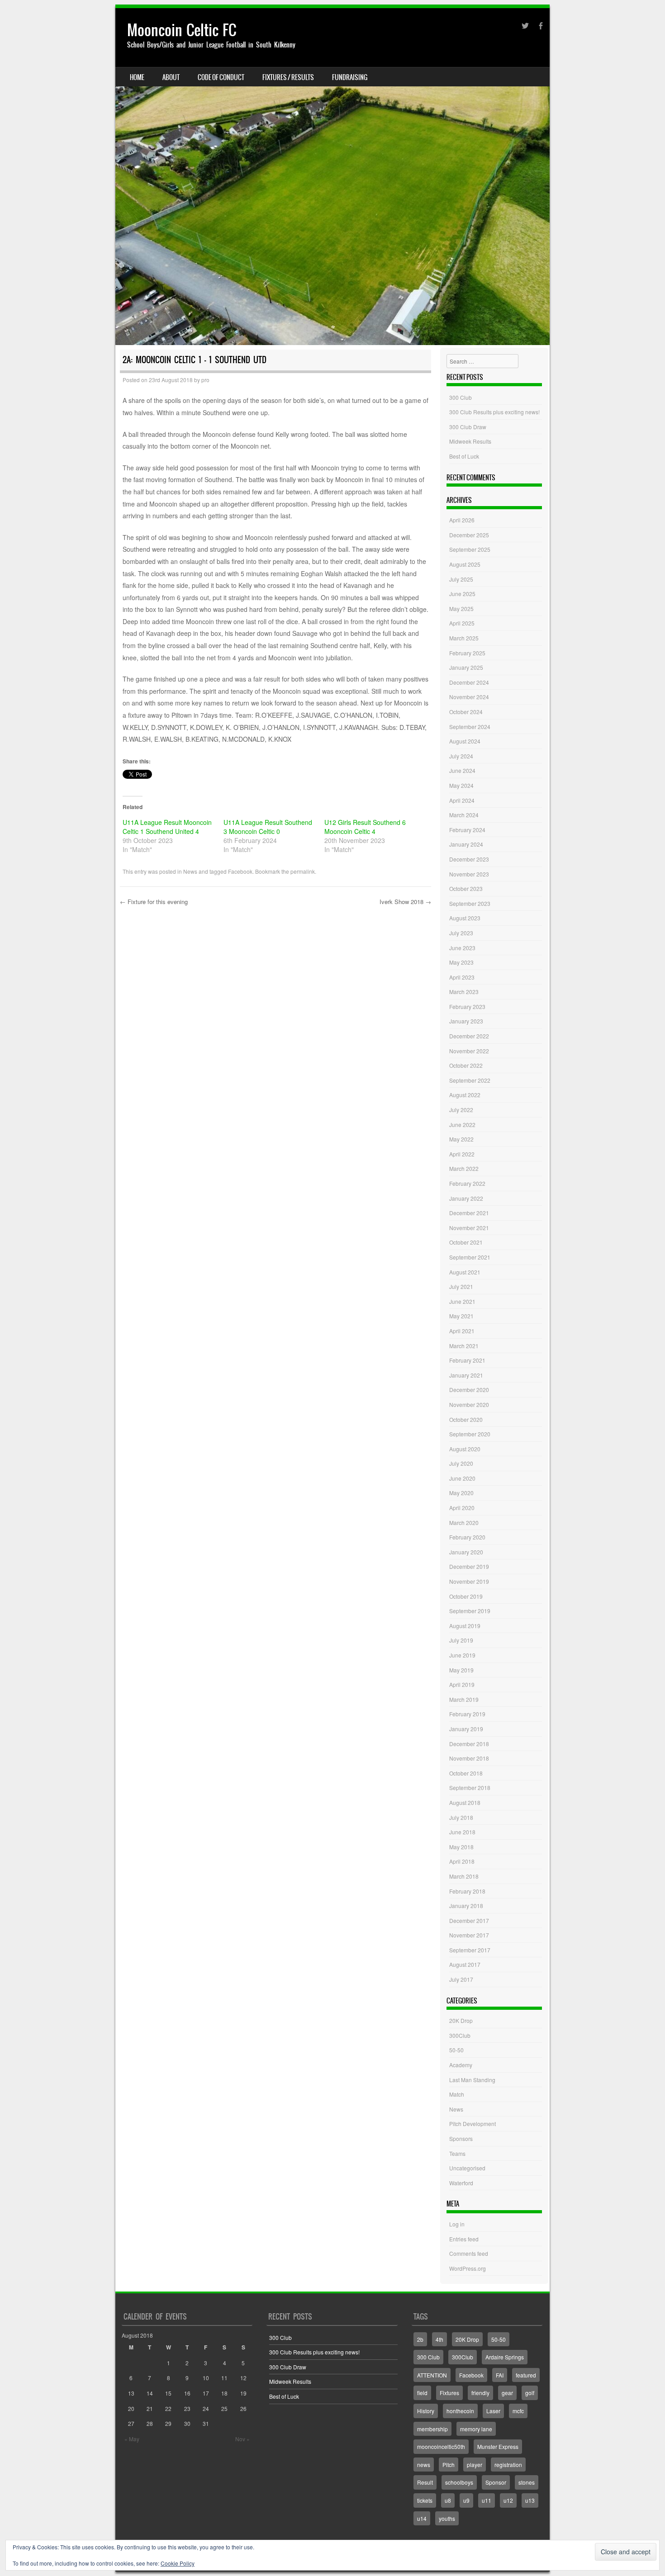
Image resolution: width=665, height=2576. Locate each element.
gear (507, 2393)
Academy (461, 2065)
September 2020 (470, 1434)
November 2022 (469, 1051)
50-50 (456, 2050)
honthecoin (460, 2411)
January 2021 (466, 1375)
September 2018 (470, 1788)
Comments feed (469, 2253)
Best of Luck (464, 456)
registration (508, 2465)
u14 (422, 2518)
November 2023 (469, 874)
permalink (303, 871)
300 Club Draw (468, 427)
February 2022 (467, 1183)
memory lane (476, 2429)
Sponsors (461, 2138)
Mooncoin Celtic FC (182, 30)
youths (447, 2518)
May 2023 (461, 962)
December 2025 (469, 535)
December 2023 (469, 859)
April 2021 (462, 1331)
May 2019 (461, 1670)
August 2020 (465, 1449)
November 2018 (469, 1758)
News (190, 871)
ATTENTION (432, 2375)
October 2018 (466, 1773)
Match (457, 2094)
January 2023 (466, 1021)
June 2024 (462, 770)
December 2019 (469, 1566)
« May (132, 2439)
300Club (460, 2035)
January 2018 (466, 1906)
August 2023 (465, 918)
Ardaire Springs (505, 2357)
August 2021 (465, 1272)
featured (526, 2375)
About (171, 77)
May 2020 (461, 1493)
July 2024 (461, 756)
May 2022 (461, 1139)
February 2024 (467, 830)
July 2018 (461, 1817)
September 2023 (470, 903)
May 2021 (461, 1316)
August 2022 (465, 1095)
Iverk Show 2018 (405, 902)
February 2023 (467, 1006)
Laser (493, 2411)
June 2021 (462, 1301)
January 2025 (466, 667)
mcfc (518, 2411)
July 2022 (461, 1110)
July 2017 (461, 1979)
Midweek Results (470, 441)
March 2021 (464, 1346)
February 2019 (467, 1714)
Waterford (461, 2183)
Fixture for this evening (154, 902)
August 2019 (465, 1626)
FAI (500, 2375)
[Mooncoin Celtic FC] (332, 177)
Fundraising (350, 77)
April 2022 (462, 1154)
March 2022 (464, 1168)
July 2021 (461, 1286)
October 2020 (466, 1419)
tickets (425, 2500)
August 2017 (465, 1964)
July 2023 (461, 933)
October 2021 (466, 1242)
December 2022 (469, 1036)
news (424, 2465)
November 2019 (469, 1581)
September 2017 (470, 1950)
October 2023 (466, 888)
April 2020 (462, 1508)
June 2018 (462, 1832)
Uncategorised (467, 2168)
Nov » (242, 2439)
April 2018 (462, 1861)
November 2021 (469, 1228)
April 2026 (462, 520)
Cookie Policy (178, 2563)
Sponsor (496, 2482)
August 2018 (465, 1802)
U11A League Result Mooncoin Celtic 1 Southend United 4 (167, 827)
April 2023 (462, 977)
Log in (457, 2224)
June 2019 (462, 1655)
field (422, 2393)
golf (530, 2393)
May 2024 (461, 785)
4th (439, 2339)
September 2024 (470, 727)
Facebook (240, 871)
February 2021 (467, 1360)
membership (432, 2429)
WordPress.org (468, 2268)
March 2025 (464, 638)
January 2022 (466, 1198)
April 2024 (462, 800)
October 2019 (466, 1596)
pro (205, 380)
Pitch (449, 2465)
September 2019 (470, 1611)
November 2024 (469, 697)
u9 (466, 2500)
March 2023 (464, 992)
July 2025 (461, 579)
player (475, 2465)
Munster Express (498, 2446)
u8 (448, 2500)
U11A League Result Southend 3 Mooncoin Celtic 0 (268, 827)
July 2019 (461, 1640)
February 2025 (467, 653)
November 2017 (469, 1935)
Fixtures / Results (288, 77)
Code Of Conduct (221, 77)
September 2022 (470, 1080)
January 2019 (466, 1729)
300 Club (461, 397)
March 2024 (464, 815)
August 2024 (465, 741)
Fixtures (449, 2393)
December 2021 (469, 1213)
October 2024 (466, 712)
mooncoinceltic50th (441, 2446)
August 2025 (465, 564)
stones (527, 2482)
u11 (487, 2500)
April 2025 (462, 623)
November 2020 (469, 1404)
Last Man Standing (472, 2080)
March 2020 (464, 1522)
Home (137, 77)
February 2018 (467, 1891)
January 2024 (466, 844)
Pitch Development (473, 2124)
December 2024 (469, 682)
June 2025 (462, 594)
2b (420, 2339)
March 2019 (464, 1699)
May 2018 (461, 1847)
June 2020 (462, 1478)
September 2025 (470, 549)
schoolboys (459, 2482)
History (426, 2411)
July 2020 (461, 1463)
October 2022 (466, 1065)
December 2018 (469, 1744)
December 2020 (469, 1390)
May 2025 (461, 608)
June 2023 (462, 948)
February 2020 (467, 1537)
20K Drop (461, 2020)
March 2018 (464, 1876)
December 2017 (469, 1920)
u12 (508, 2500)
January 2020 (466, 1552)
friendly (480, 2393)
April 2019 (462, 1684)
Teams (457, 2153)
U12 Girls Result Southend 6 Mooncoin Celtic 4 (365, 827)
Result (425, 2482)
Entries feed (464, 2239)
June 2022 (462, 1125)
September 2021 (470, 1257)
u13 (530, 2500)
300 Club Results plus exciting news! (494, 412)
